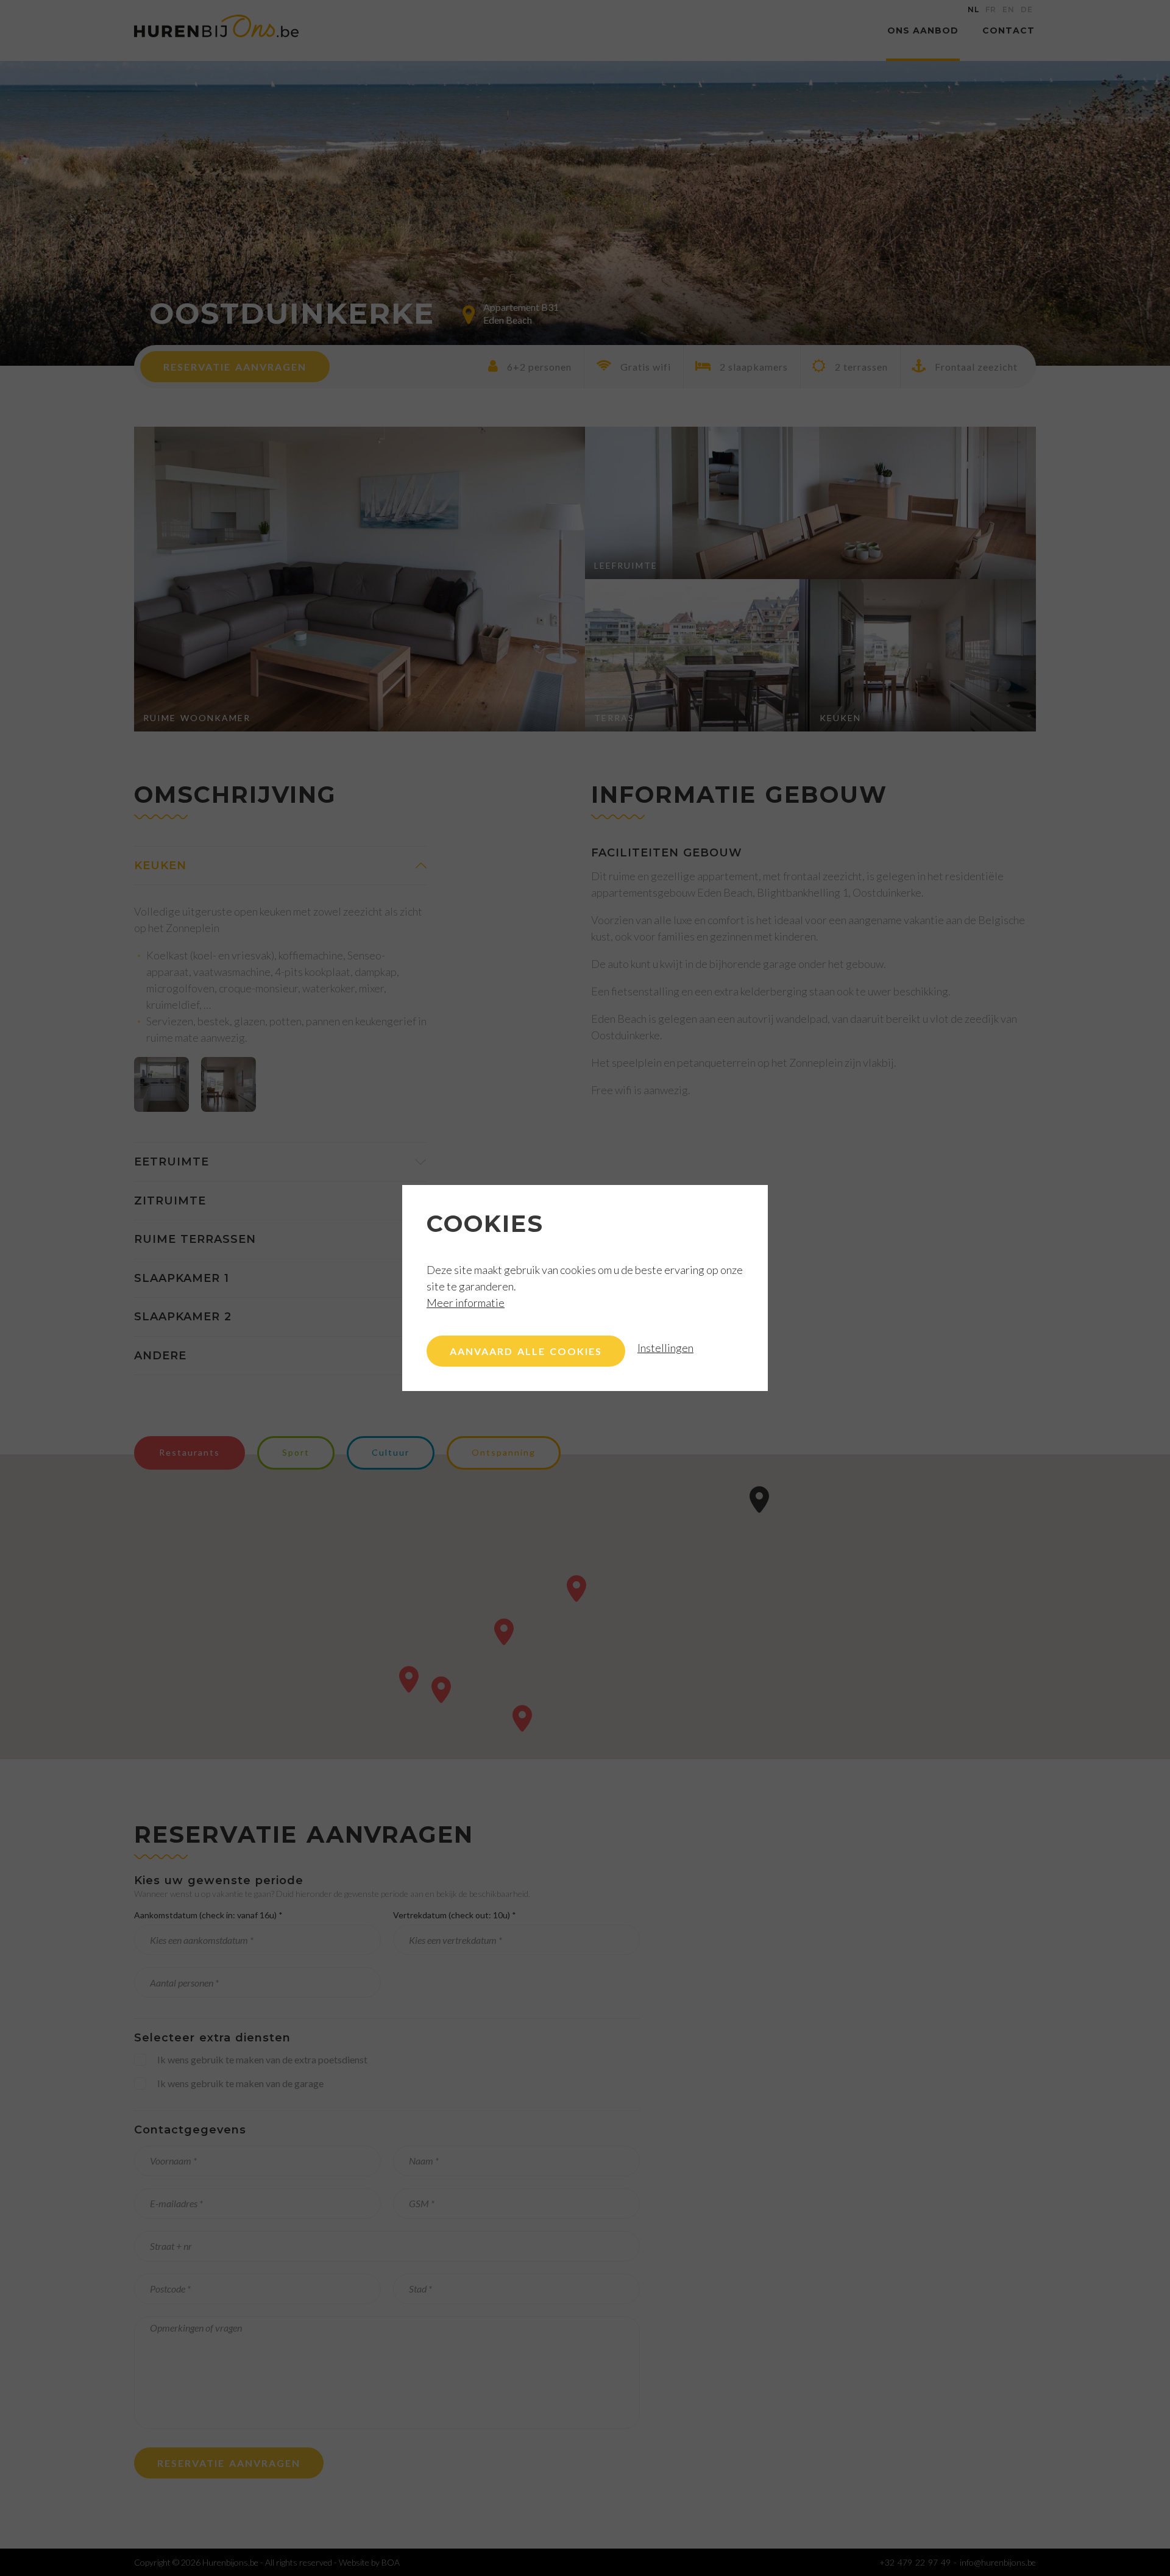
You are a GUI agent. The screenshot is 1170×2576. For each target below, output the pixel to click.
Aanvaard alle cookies (526, 1351)
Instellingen (665, 1348)
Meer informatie (466, 1303)
